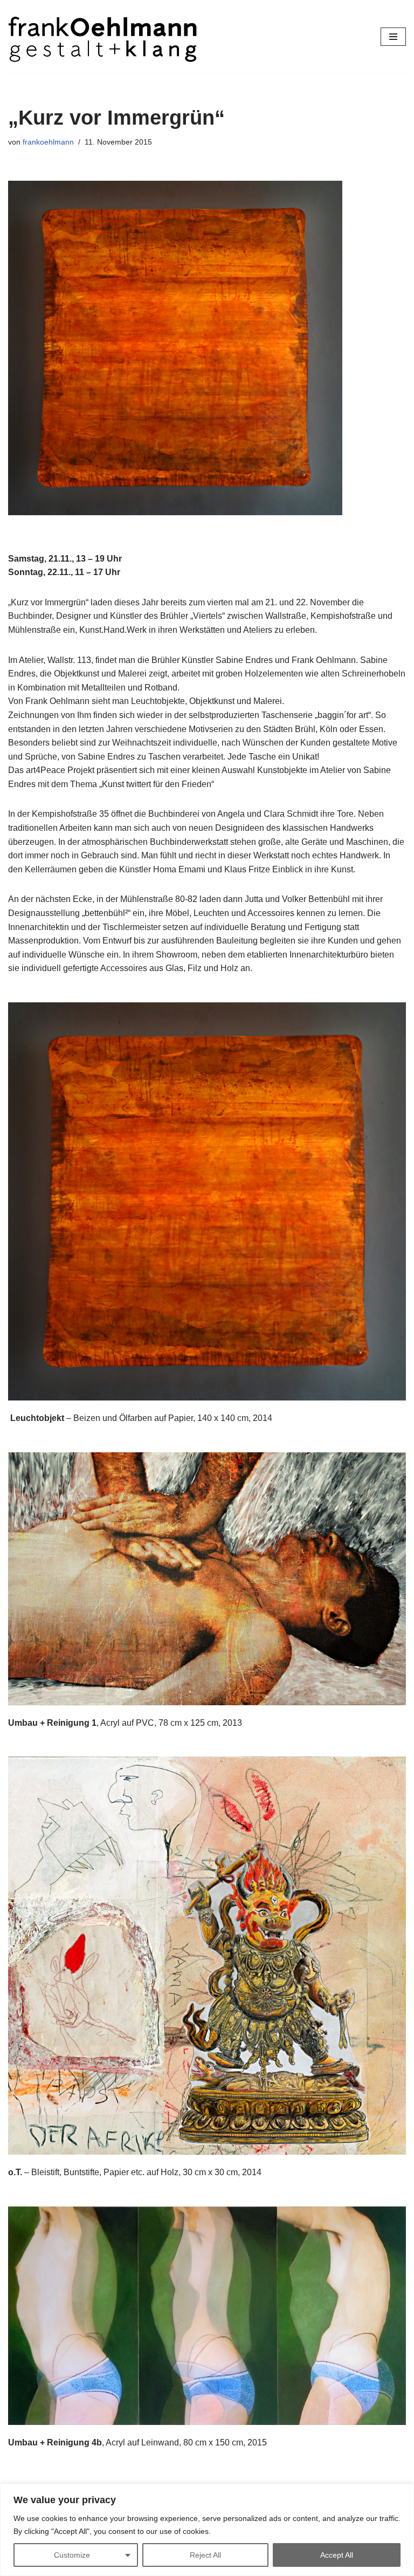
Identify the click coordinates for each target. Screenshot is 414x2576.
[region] (207, 2530)
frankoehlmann (48, 142)
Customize (72, 2555)
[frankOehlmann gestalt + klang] (102, 37)
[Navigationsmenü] (393, 37)
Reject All (205, 2555)
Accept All (337, 2555)
